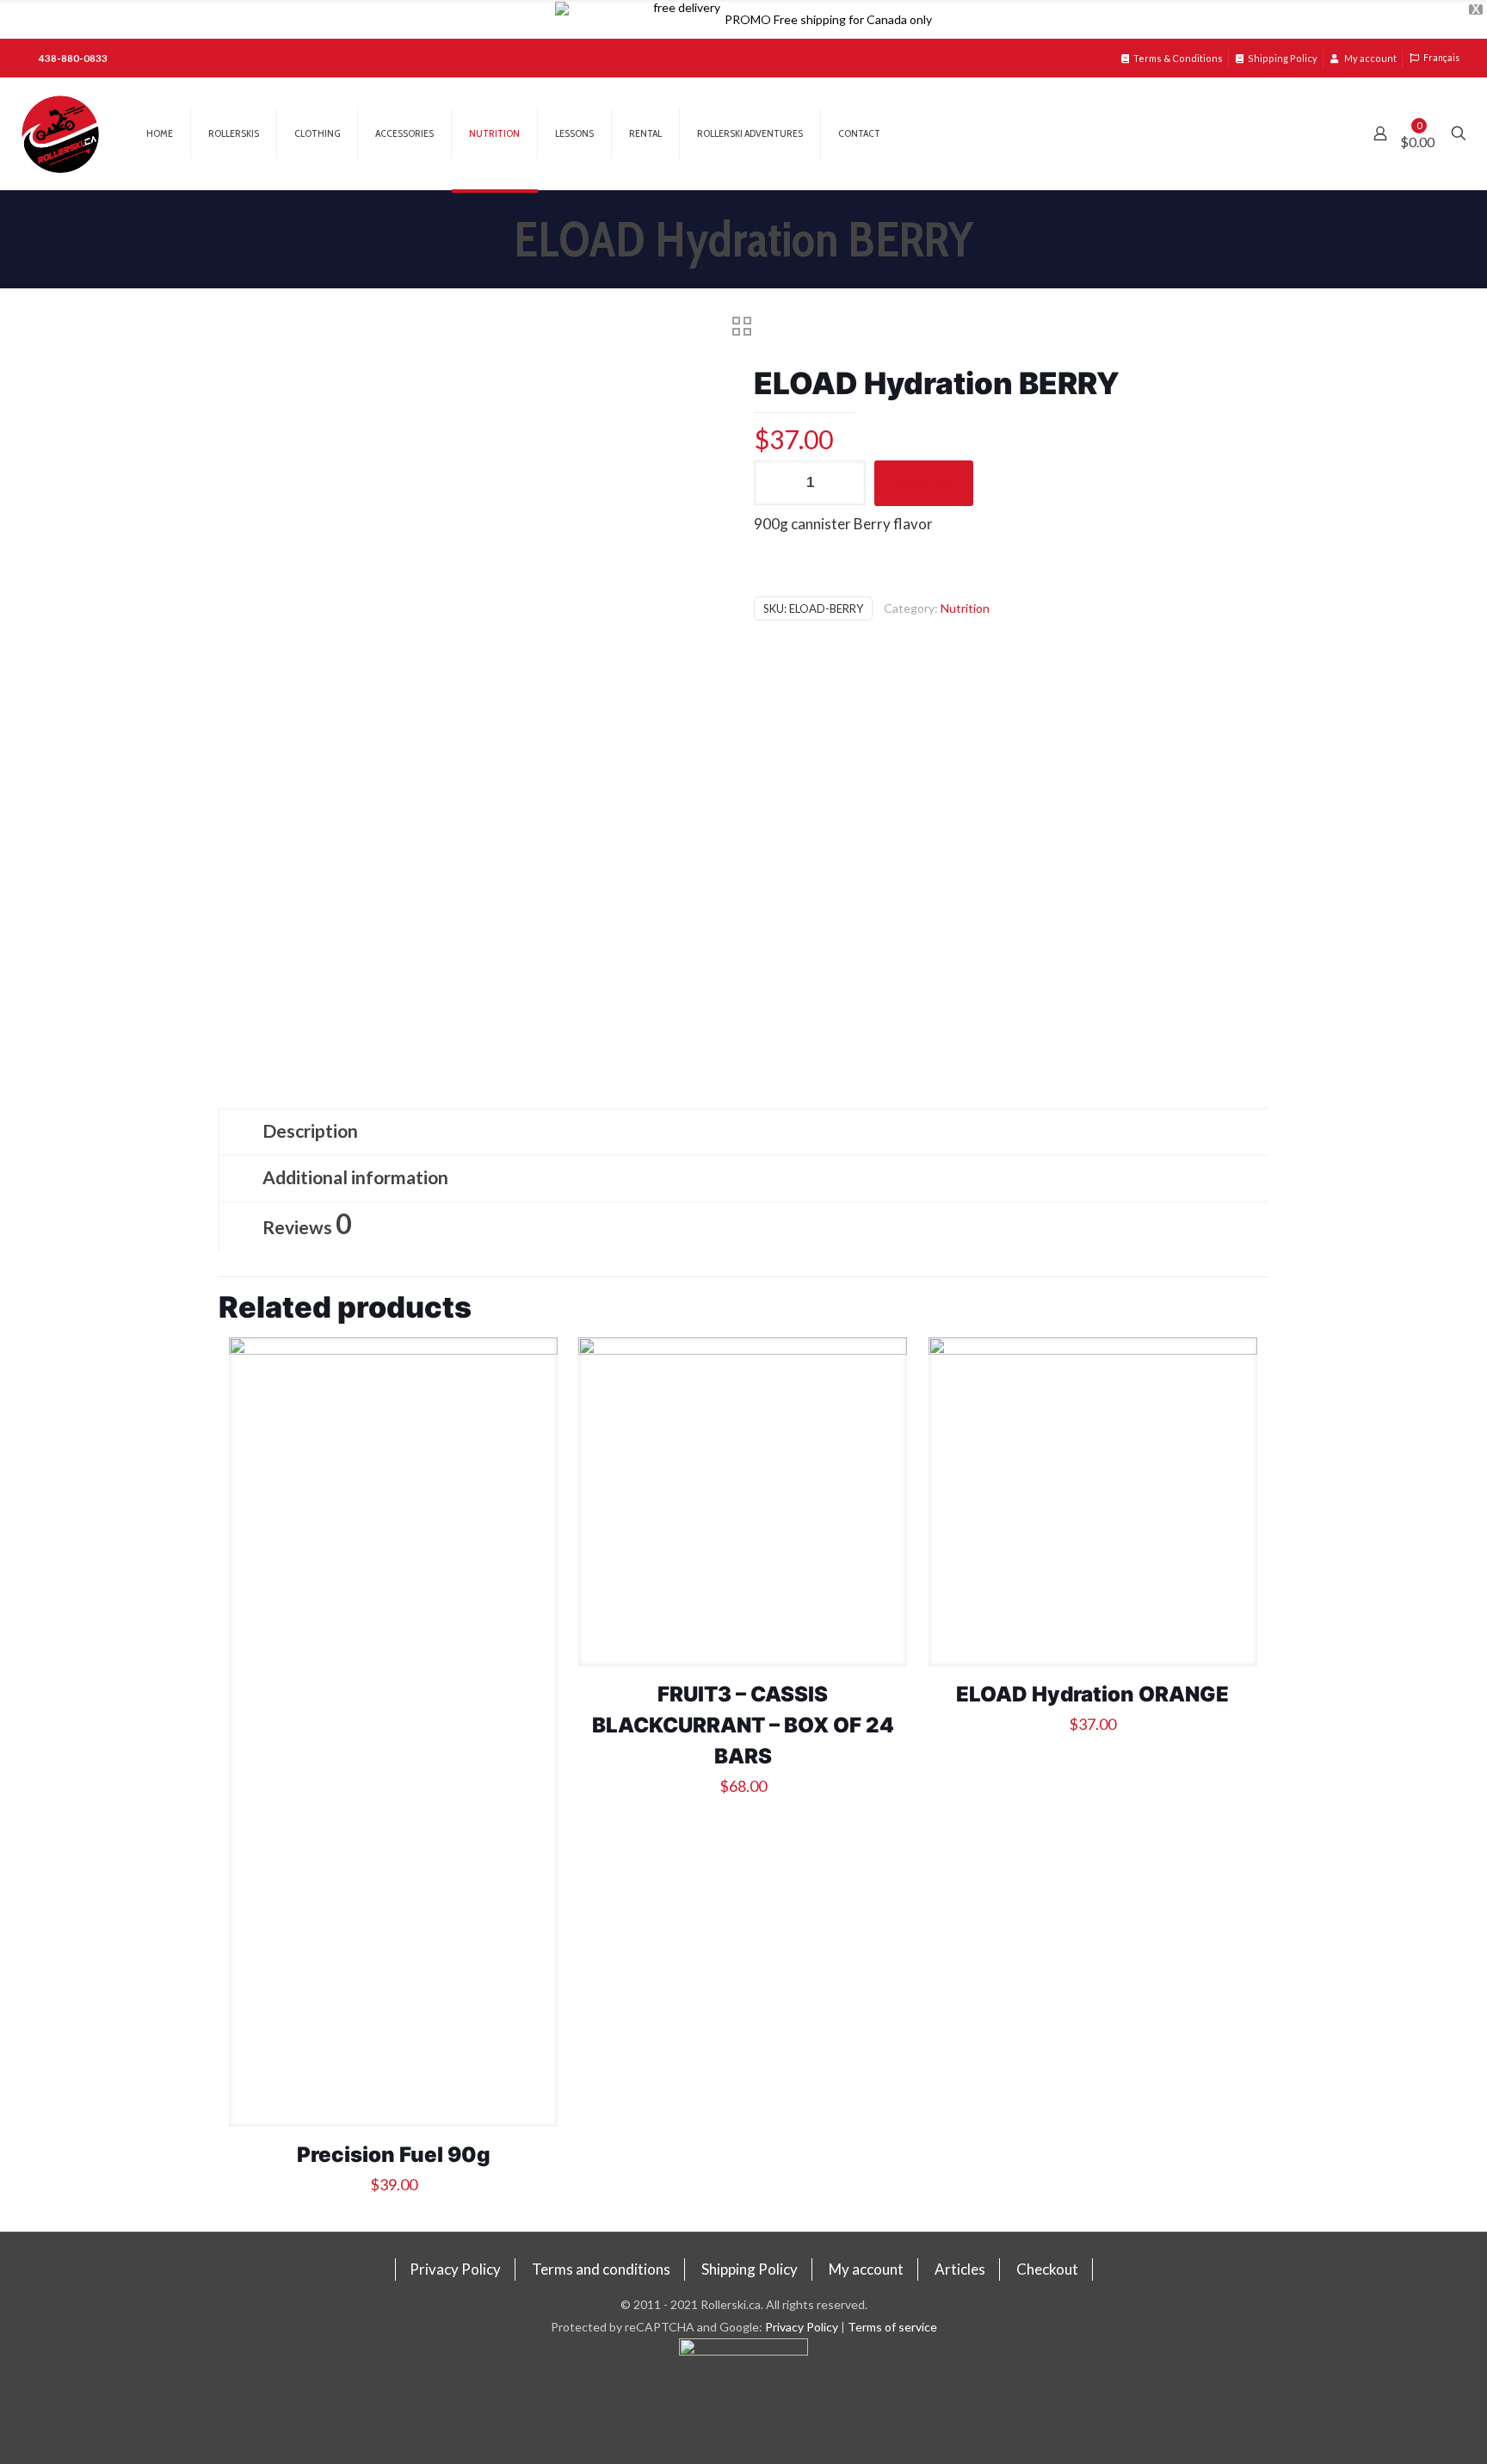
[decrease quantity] (773, 483)
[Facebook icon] (744, 2401)
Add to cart (924, 482)
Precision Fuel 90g (394, 2155)
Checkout (1047, 2269)
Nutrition (965, 608)
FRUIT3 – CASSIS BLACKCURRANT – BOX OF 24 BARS (743, 1725)
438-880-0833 (73, 58)
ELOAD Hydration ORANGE (1092, 1694)
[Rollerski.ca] (60, 133)
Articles (960, 2269)
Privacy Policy (455, 2269)
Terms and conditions (601, 2269)
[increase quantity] (846, 483)
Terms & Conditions (1178, 58)
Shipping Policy (1283, 58)
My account (1370, 58)
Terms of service (892, 2327)
